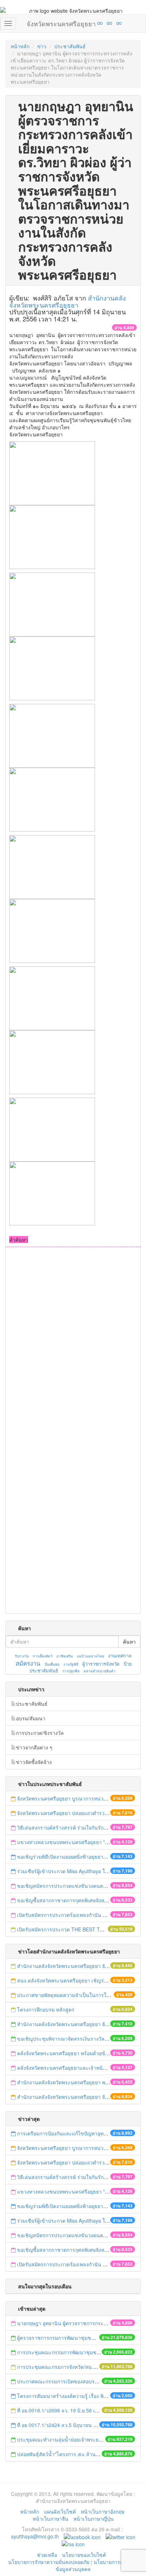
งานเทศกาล (120, 1656)
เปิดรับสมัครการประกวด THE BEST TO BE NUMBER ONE (82, 1929)
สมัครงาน (28, 1663)
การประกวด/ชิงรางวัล (40, 1733)
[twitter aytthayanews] (120, 2536)
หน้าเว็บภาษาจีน (50, 2519)
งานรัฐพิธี (71, 1664)
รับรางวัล (22, 1656)
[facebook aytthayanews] (82, 2536)
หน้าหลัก (20, 46)
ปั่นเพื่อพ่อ (52, 1664)
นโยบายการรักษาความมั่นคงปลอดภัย (49, 2562)
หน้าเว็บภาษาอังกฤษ (103, 2511)
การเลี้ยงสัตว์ (43, 1656)
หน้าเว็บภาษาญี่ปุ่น (94, 2519)
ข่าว (42, 46)
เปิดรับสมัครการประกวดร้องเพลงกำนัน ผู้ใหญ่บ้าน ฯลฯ (76, 1915)
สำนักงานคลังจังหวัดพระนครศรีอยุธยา (68, 301)
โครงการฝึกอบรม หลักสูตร (46, 2009)
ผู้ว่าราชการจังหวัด (101, 1664)
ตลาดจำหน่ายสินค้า (100, 1671)
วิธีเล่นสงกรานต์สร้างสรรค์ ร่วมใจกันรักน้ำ (64, 1827)
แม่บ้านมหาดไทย (91, 1656)
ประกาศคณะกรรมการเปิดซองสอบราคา (60, 2381)
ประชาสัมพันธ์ (70, 46)
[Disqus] (73, 1343)
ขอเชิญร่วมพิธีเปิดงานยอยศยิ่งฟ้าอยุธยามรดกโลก (71, 1857)
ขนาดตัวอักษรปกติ (86, 23)
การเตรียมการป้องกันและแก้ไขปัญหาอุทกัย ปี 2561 (72, 2133)
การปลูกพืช (71, 1671)
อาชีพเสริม (65, 1656)
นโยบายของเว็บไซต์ (85, 2555)
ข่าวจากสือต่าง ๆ (34, 1747)
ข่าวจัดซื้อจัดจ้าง (34, 1762)
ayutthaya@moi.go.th (35, 2536)
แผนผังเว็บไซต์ (60, 2511)
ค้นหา (129, 1642)
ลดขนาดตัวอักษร (79, 23)
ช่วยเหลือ (47, 2555)
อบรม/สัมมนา (31, 1718)
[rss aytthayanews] (73, 2543)
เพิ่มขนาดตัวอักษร (93, 23)
